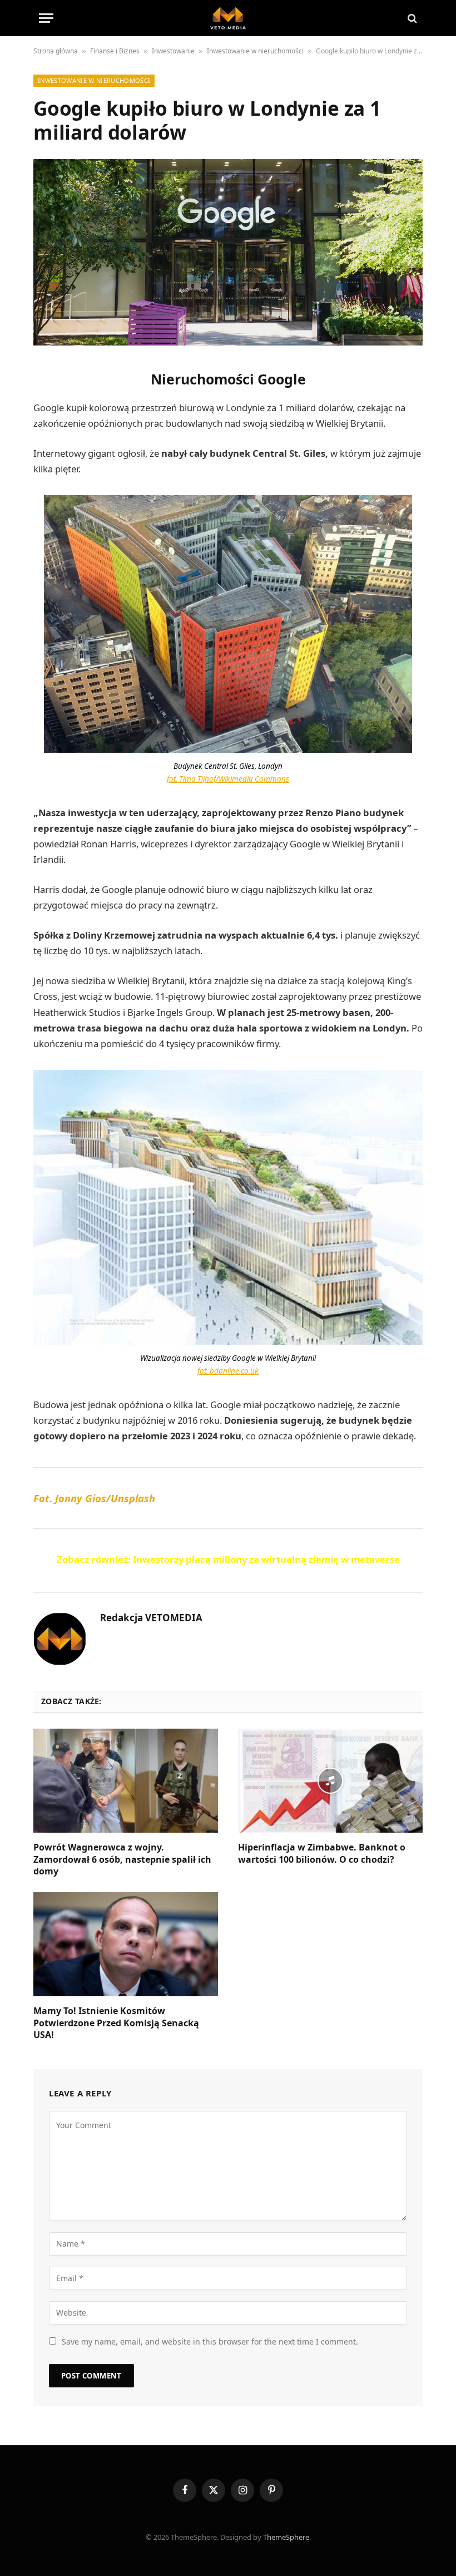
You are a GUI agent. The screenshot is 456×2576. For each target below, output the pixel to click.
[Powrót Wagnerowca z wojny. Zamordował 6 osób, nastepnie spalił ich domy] (126, 1781)
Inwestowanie (173, 51)
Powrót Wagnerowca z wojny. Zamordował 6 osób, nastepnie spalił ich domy (122, 1860)
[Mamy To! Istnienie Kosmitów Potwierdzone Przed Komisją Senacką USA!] (126, 1944)
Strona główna (56, 51)
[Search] (411, 18)
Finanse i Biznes (115, 51)
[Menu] (46, 18)
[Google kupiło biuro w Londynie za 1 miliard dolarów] (228, 252)
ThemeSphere (286, 2537)
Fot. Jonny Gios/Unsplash (94, 1498)
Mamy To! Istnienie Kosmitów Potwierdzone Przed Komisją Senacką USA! (116, 2023)
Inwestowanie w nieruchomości (255, 51)
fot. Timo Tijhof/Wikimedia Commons (228, 779)
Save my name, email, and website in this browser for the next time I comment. (210, 2341)
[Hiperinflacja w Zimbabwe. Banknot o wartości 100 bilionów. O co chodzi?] (330, 1781)
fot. (228, 1371)
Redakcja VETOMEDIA (151, 1618)
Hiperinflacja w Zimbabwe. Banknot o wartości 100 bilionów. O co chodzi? (322, 1854)
